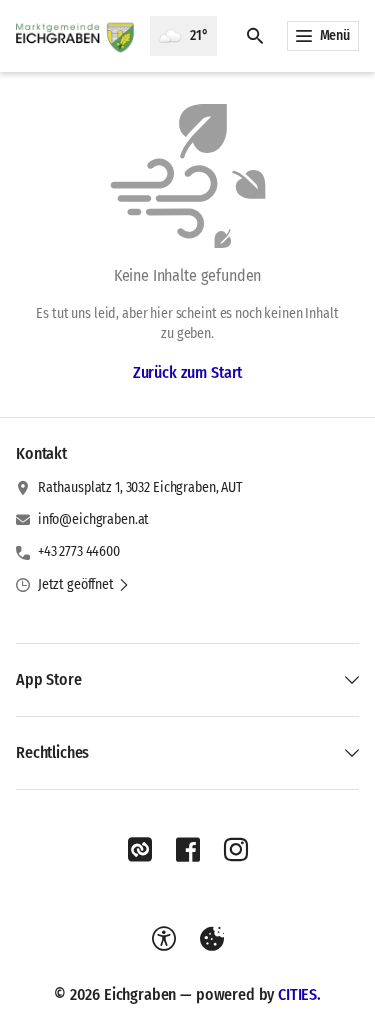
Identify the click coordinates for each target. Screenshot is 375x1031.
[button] (84, 585)
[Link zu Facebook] (188, 850)
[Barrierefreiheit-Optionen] (164, 939)
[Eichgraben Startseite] (75, 36)
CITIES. (299, 994)
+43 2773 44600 (79, 551)
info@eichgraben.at (93, 519)
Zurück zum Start (187, 372)
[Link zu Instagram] (236, 850)
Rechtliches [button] (52, 752)
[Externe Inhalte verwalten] (212, 939)
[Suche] (255, 36)
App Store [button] (49, 679)
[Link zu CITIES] (140, 850)
